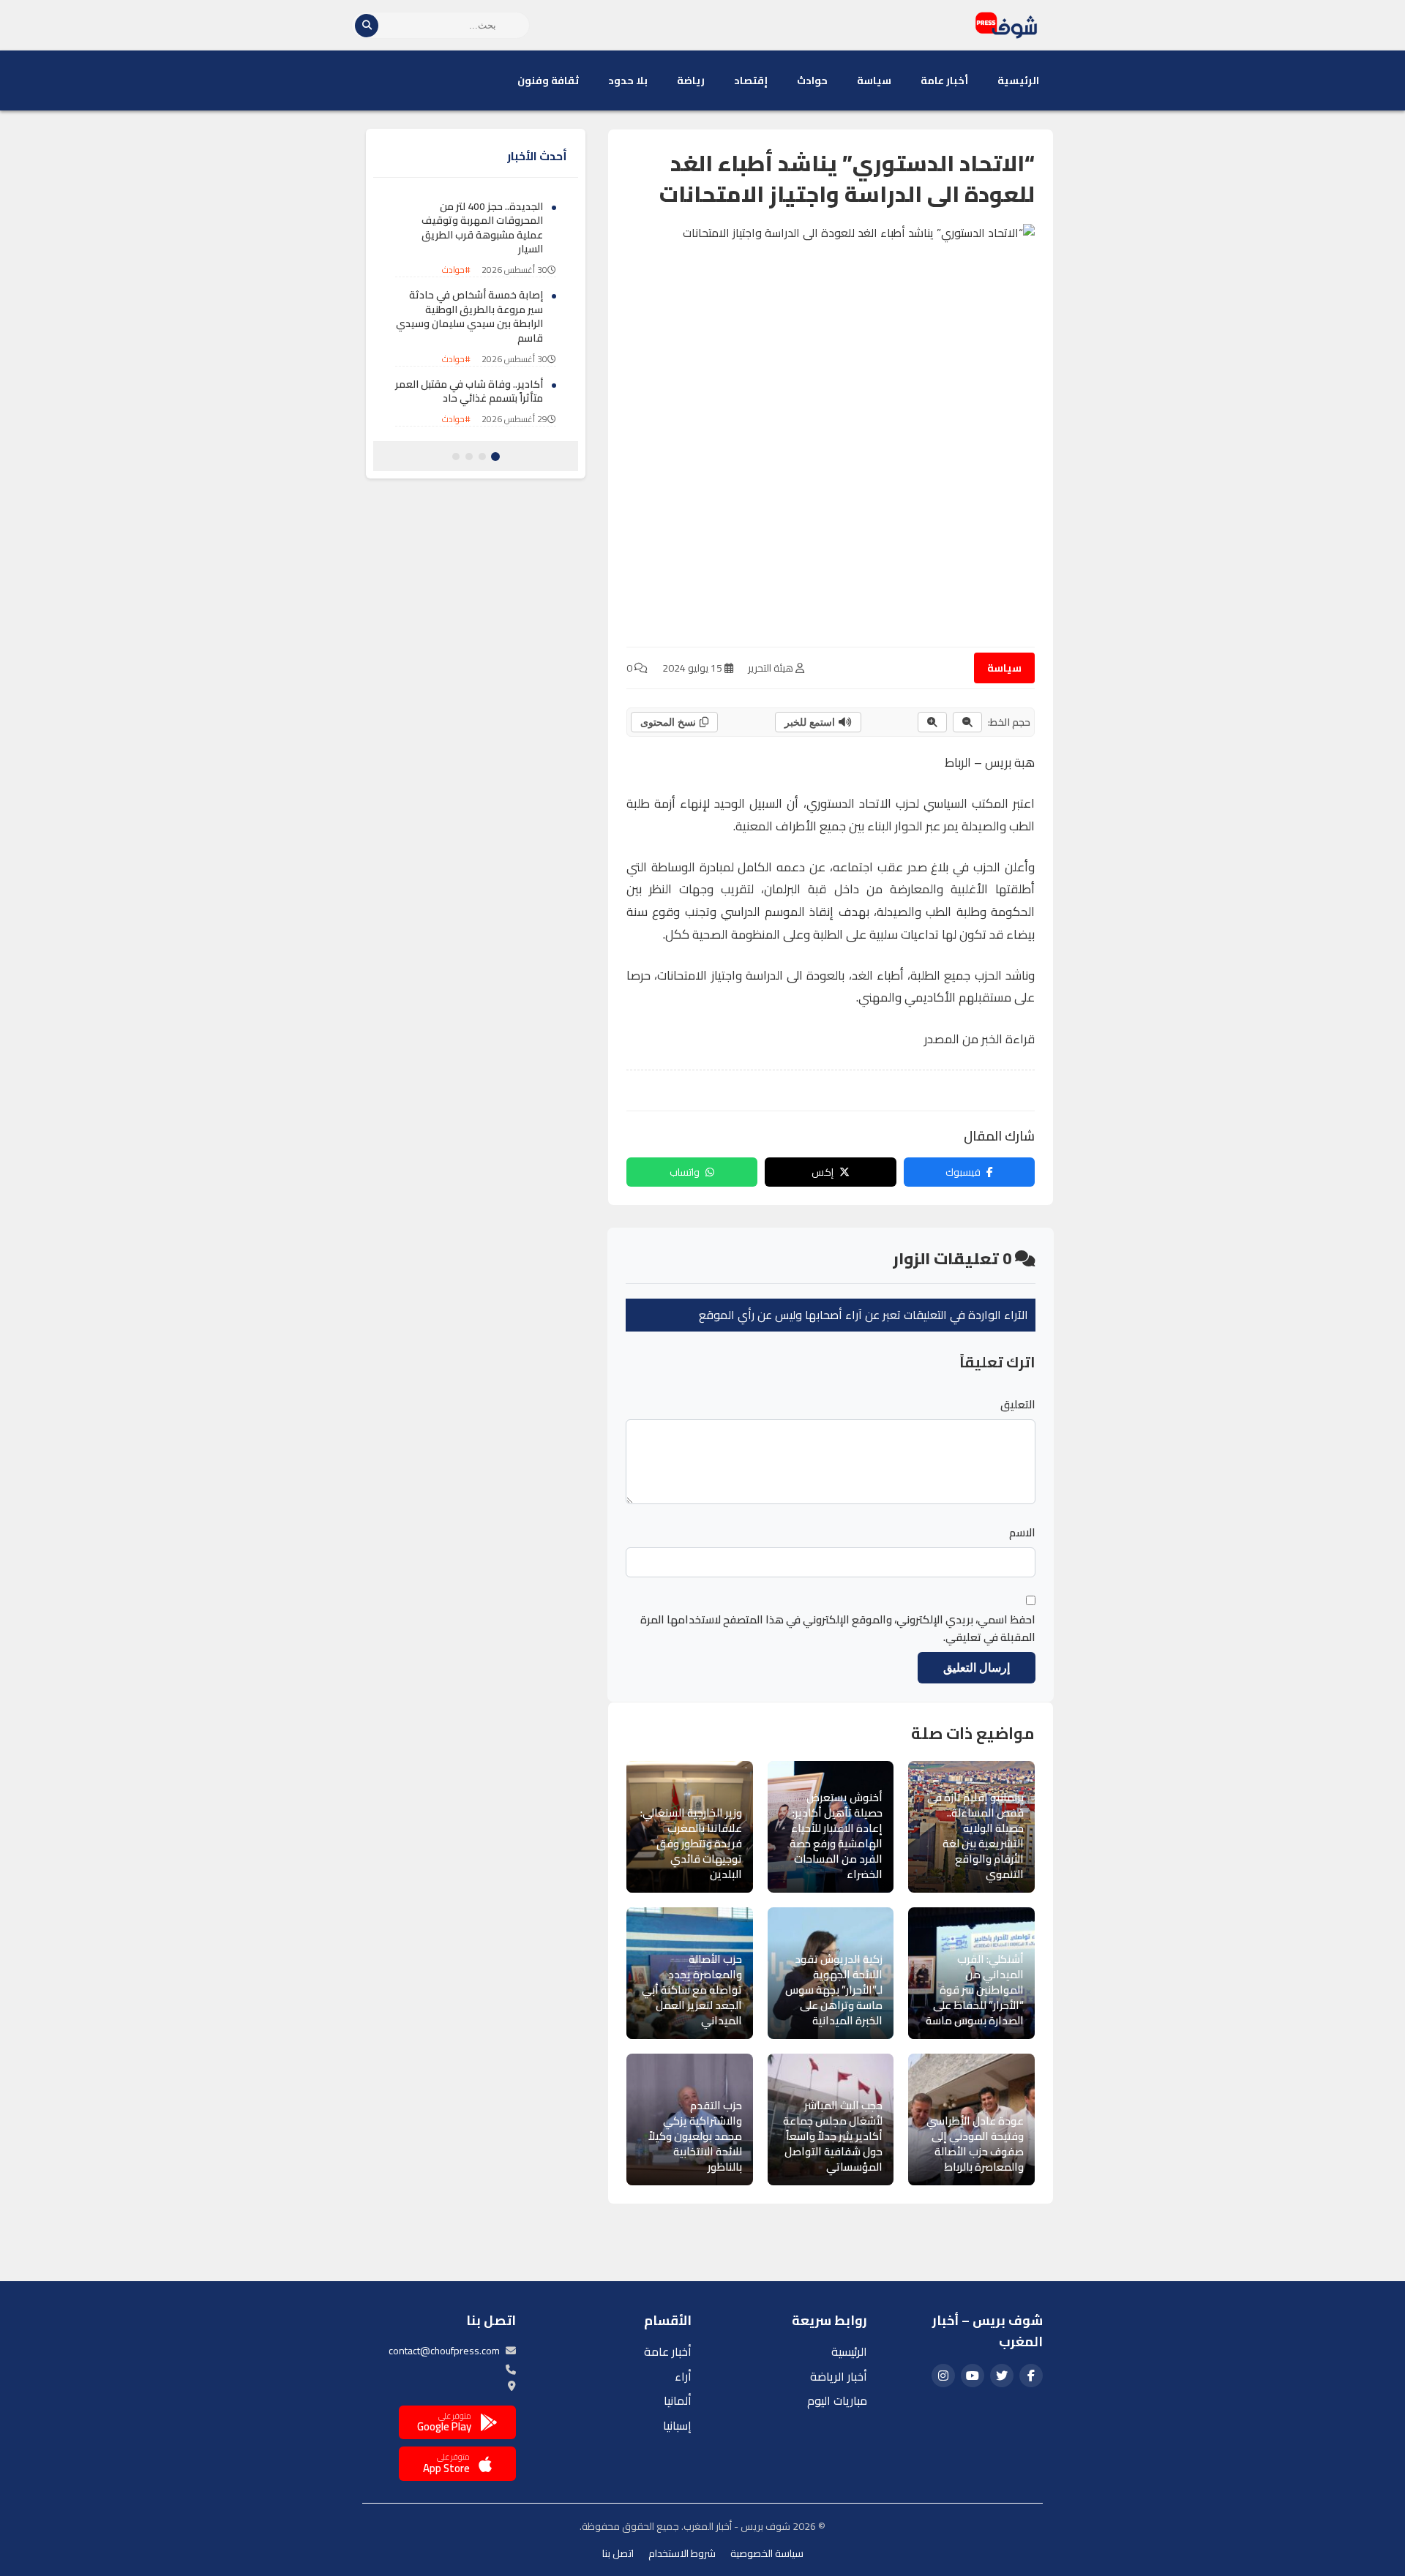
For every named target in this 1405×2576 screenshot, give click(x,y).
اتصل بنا (618, 2553)
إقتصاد (751, 80)
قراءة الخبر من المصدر (979, 1039)
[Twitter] (1002, 2376)
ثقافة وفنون (548, 80)
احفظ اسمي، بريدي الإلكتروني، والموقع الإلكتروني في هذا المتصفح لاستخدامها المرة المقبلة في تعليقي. (838, 1629)
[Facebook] (1031, 2376)
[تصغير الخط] (967, 722)
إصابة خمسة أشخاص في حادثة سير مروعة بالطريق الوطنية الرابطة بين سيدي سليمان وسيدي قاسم (469, 317)
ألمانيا (678, 2400)
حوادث (812, 80)
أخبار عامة (944, 80)
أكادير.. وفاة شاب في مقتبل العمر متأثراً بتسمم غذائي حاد (469, 391)
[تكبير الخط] (932, 722)
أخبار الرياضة (839, 2376)
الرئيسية (1018, 80)
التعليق (1018, 1405)
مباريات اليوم (837, 2400)
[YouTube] (973, 2376)
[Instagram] (943, 2376)
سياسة (874, 80)
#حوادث (456, 270)
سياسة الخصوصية (767, 2553)
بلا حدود (628, 80)
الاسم (1022, 1533)
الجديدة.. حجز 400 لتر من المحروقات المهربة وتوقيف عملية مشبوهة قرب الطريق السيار (482, 228)
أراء (683, 2376)
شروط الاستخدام (682, 2553)
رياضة (691, 80)
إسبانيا (677, 2425)
